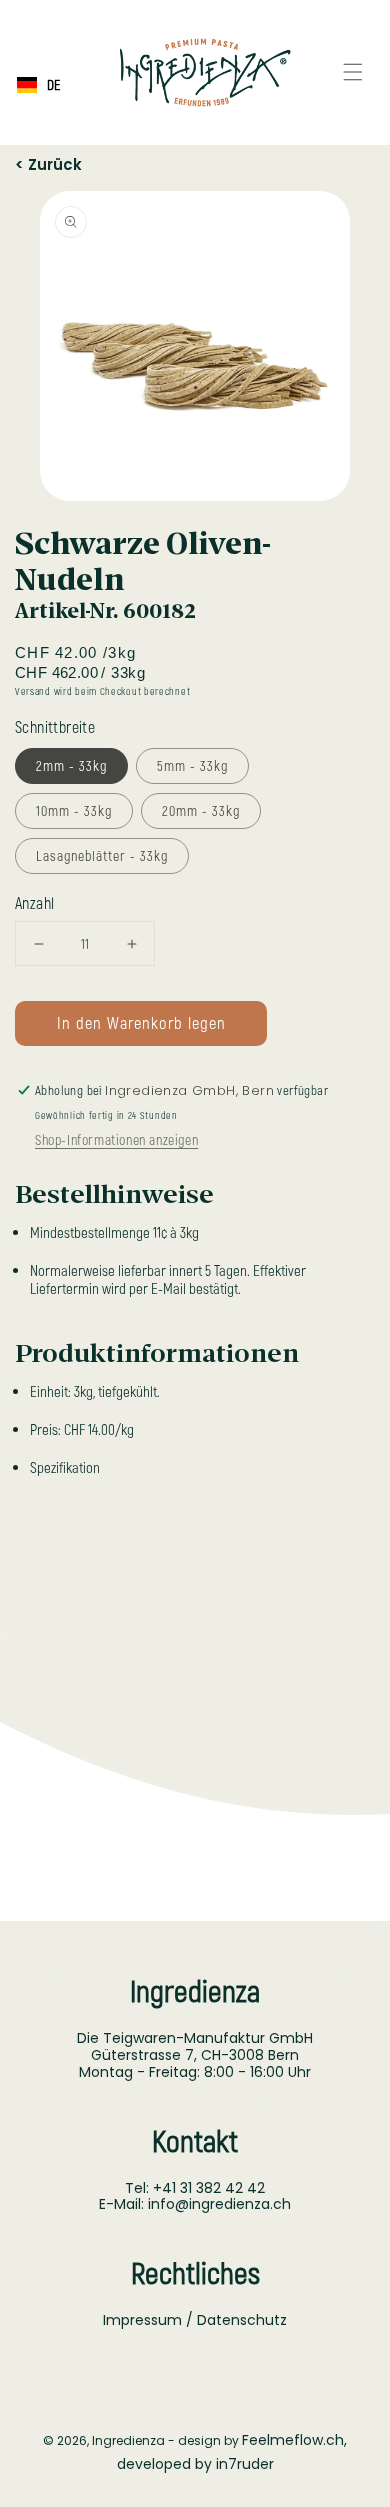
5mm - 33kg (192, 765)
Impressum (142, 2320)
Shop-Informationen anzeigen (116, 1139)
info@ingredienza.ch (219, 2204)
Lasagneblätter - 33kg (102, 855)
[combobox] (38, 85)
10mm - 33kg (74, 810)
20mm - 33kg (201, 810)
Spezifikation (65, 1467)
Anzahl (34, 902)
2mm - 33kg (71, 765)
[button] (353, 72)
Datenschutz (242, 2320)
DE (53, 85)
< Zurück (48, 161)
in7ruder (245, 2464)
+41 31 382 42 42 (209, 2188)
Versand (33, 691)
